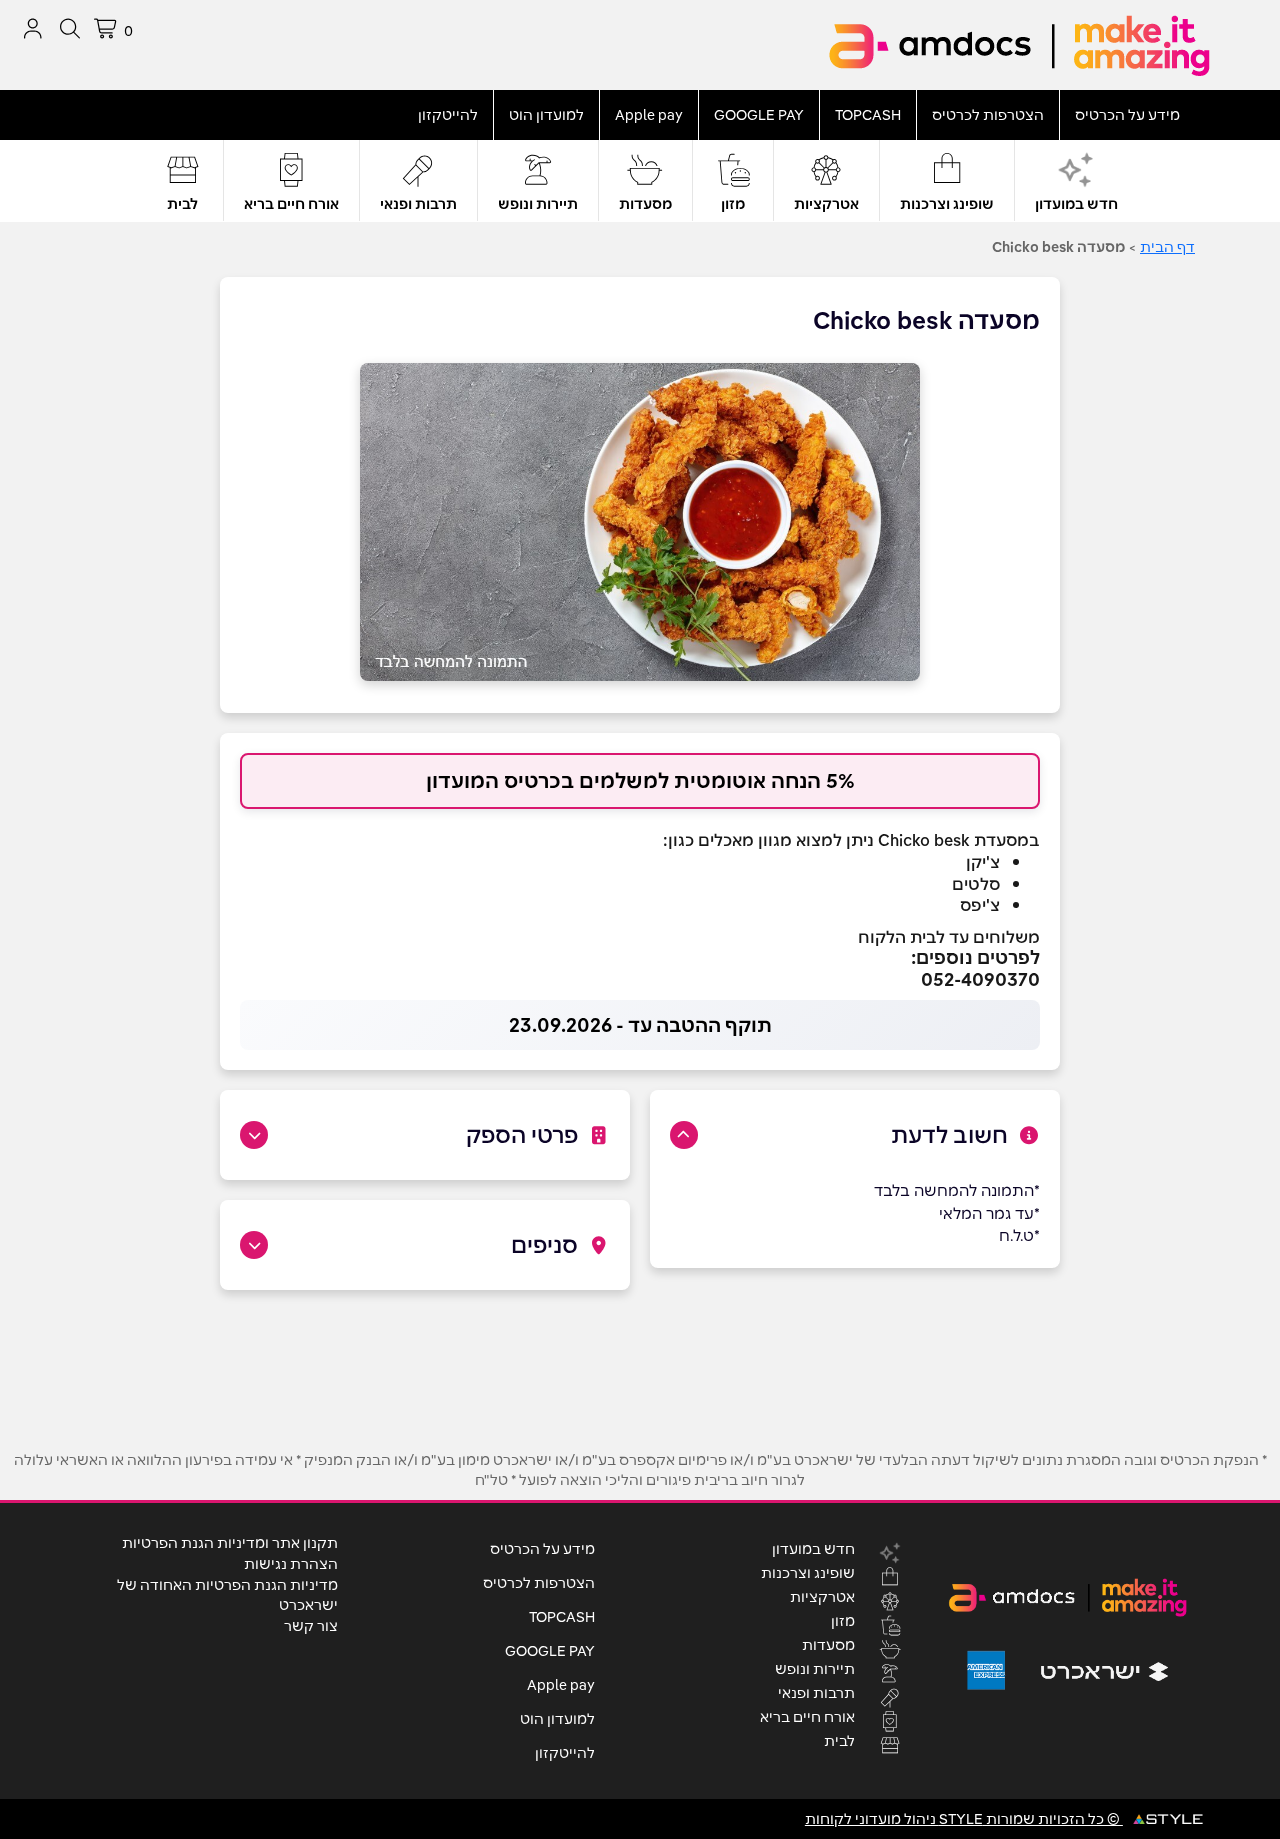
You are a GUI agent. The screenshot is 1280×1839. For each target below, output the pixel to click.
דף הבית (1167, 247)
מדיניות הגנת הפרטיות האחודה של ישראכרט (227, 1595)
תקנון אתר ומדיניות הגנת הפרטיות (230, 1543)
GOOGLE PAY (759, 115)
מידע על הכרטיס (1127, 115)
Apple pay (649, 115)
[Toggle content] (684, 1135)
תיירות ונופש (538, 204)
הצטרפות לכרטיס (988, 115)
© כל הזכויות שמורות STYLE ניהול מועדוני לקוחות (964, 1819)
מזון (733, 204)
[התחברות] (32, 28)
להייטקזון (448, 115)
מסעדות (645, 204)
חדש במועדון (1076, 204)
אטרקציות (826, 204)
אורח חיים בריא (291, 204)
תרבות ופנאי (418, 204)
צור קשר (311, 1626)
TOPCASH (868, 115)
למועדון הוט (546, 115)
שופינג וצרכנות (947, 204)
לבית (182, 204)
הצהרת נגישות (291, 1564)
